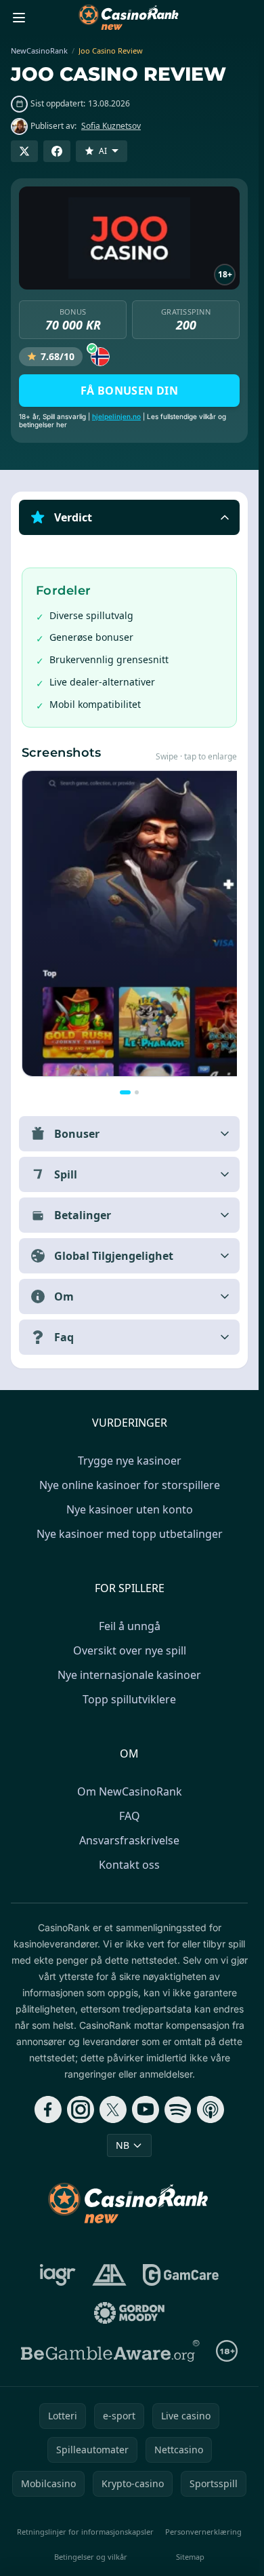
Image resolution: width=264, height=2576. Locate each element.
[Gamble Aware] (110, 2351)
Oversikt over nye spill (130, 1650)
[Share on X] (24, 151)
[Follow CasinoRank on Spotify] (178, 2109)
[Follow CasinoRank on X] (113, 2109)
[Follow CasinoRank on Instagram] (81, 2109)
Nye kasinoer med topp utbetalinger (130, 1534)
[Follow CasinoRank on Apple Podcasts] (211, 2109)
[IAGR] (58, 2275)
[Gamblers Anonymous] (109, 2275)
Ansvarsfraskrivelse (129, 1840)
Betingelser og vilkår (91, 2557)
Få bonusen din (130, 391)
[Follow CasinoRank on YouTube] (146, 2109)
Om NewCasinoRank (130, 1791)
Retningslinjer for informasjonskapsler (85, 2532)
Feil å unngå (130, 1626)
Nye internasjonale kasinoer (129, 1675)
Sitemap (190, 2557)
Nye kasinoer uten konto (130, 1509)
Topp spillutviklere (129, 1699)
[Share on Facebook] (57, 151)
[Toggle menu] (19, 18)
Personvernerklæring (203, 2532)
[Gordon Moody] (129, 2313)
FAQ (130, 1816)
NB (123, 2145)
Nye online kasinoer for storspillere (130, 1485)
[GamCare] (180, 2275)
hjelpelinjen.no (116, 416)
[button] (129, 517)
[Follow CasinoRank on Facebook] (48, 2109)
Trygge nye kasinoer (130, 1461)
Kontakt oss (129, 1865)
